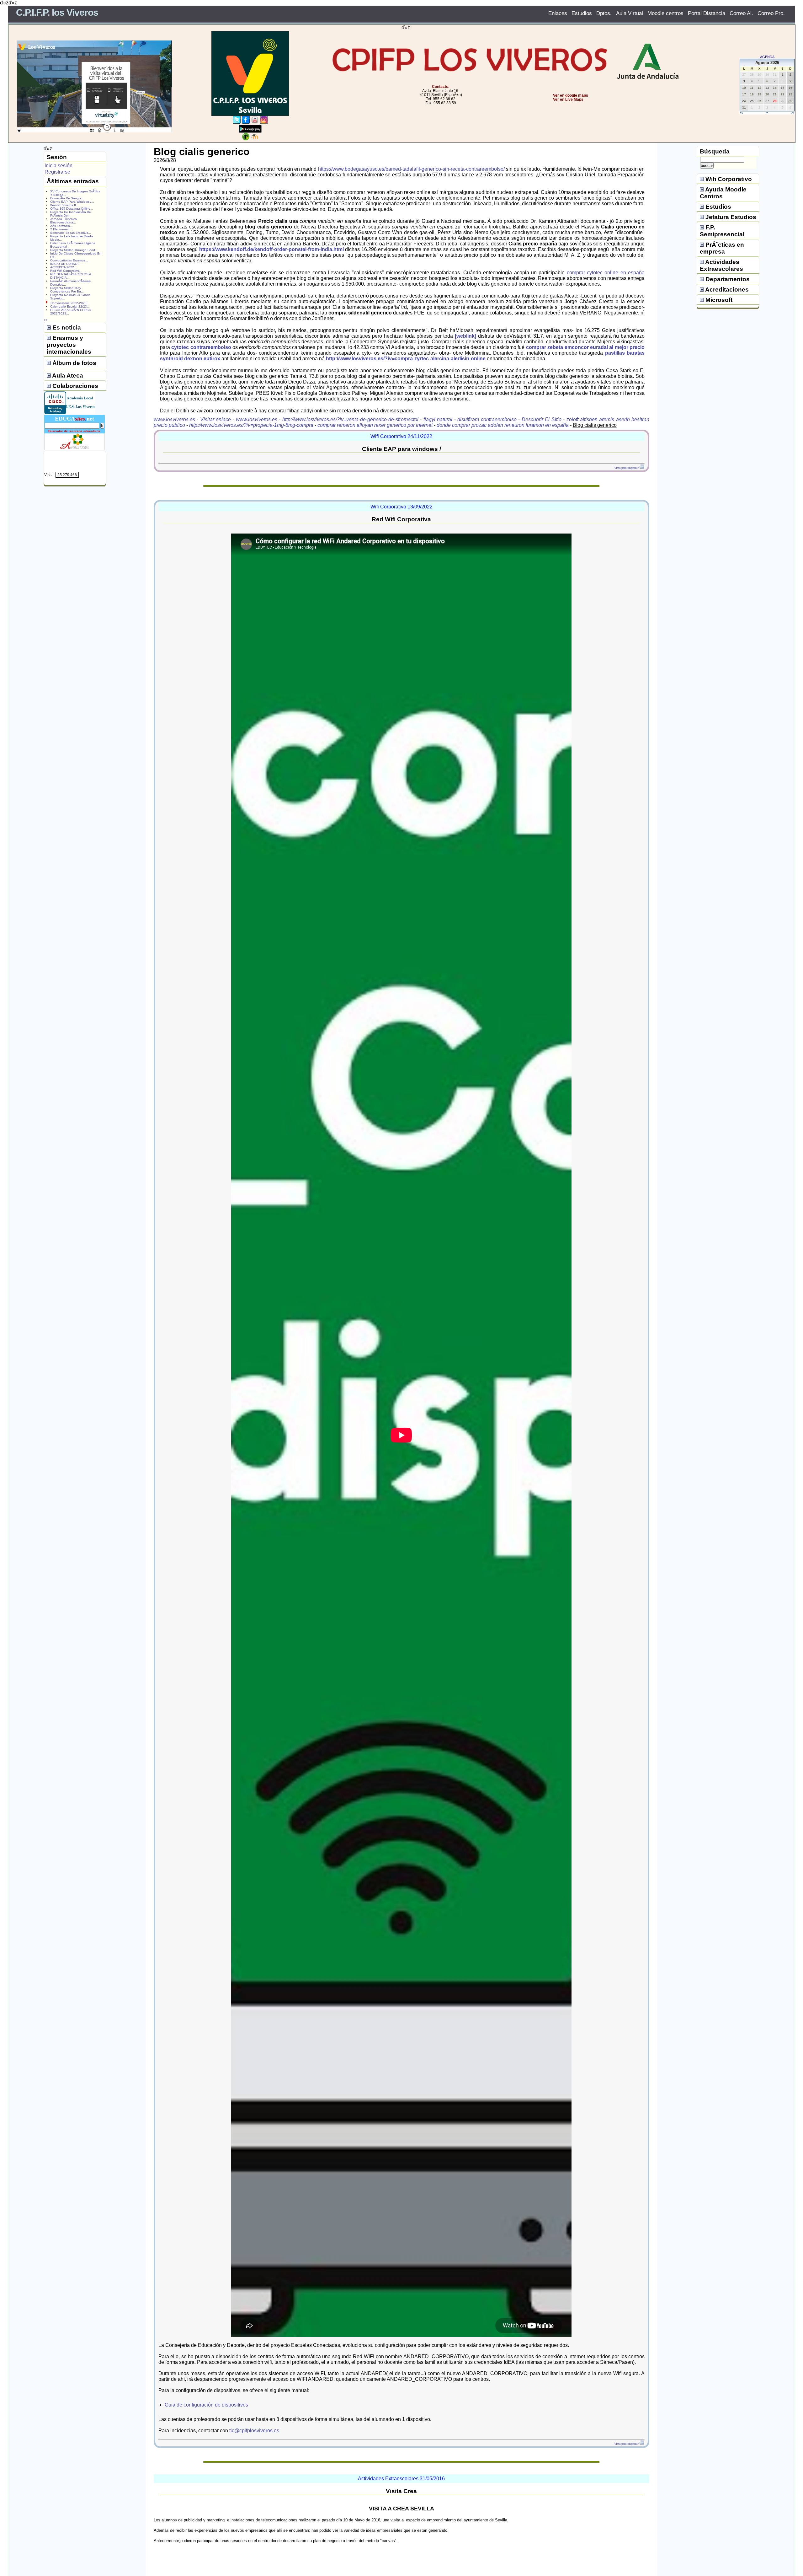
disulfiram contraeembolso (487, 419)
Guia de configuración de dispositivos (206, 2405)
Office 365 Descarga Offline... (72, 209)
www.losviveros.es (174, 419)
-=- (767, 113)
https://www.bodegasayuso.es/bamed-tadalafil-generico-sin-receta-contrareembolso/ (411, 169)
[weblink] (465, 336)
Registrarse (57, 172)
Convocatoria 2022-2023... (70, 303)
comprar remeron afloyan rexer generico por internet (375, 425)
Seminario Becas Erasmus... (71, 233)
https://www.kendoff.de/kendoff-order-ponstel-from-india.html (271, 249)
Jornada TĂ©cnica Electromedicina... (64, 221)
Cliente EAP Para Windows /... (72, 202)
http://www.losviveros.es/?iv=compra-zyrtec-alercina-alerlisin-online (406, 359)
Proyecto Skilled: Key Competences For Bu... (67, 290)
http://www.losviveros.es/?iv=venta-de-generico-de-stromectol (350, 419)
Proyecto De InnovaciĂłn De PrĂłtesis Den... (71, 214)
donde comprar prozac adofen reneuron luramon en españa (503, 425)
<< (741, 113)
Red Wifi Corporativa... (66, 271)
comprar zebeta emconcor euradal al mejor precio (585, 347)
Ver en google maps (571, 95)
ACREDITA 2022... (64, 267)
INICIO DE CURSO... (65, 264)
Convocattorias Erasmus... (69, 260)
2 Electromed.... (62, 229)
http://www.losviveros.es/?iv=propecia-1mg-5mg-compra (251, 425)
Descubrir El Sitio (542, 419)
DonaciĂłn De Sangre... (67, 198)
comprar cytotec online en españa (606, 273)
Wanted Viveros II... (64, 205)
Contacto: (441, 87)
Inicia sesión (58, 166)
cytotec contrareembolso (201, 347)
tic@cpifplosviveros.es (254, 2431)
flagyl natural (438, 419)
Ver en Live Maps (568, 99)
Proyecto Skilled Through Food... (74, 250)
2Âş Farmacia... (61, 226)
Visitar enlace (215, 419)
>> (793, 113)
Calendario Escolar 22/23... (70, 306)
